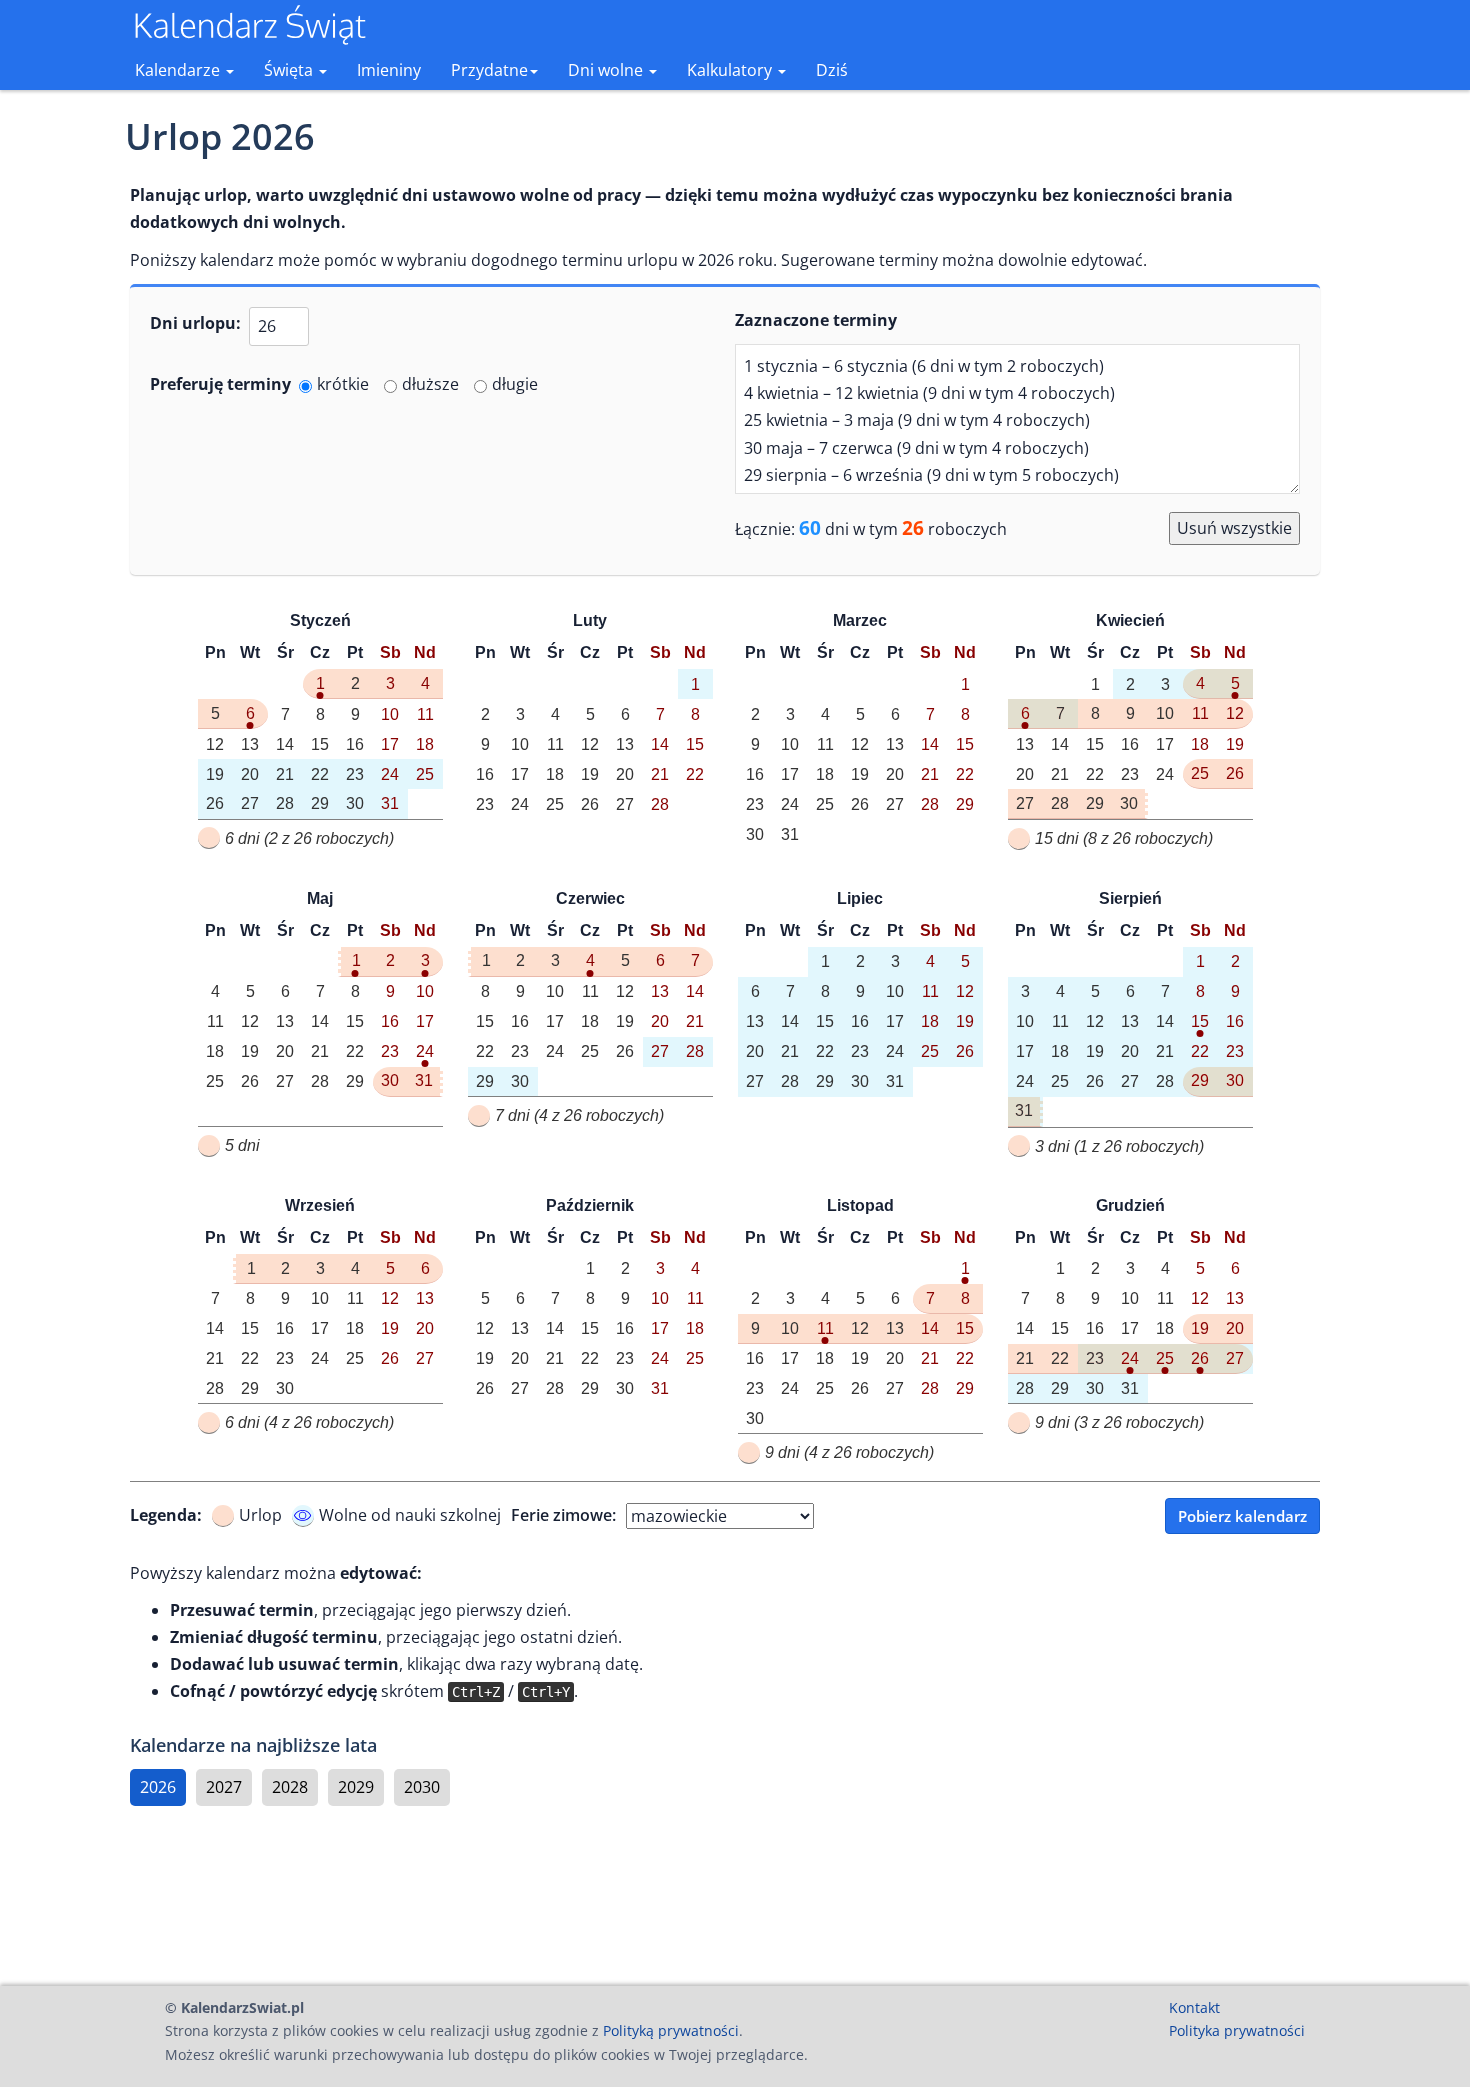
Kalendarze (179, 70)
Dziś (832, 70)
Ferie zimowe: (563, 1515)
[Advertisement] (725, 1896)
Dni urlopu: (195, 323)
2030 (422, 1787)
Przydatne (489, 70)
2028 (290, 1787)
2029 (356, 1787)
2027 (224, 1787)
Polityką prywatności (671, 2030)
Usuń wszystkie (1234, 528)
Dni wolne (607, 70)
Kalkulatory (731, 70)
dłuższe (430, 384)
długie (515, 384)
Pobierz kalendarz (1242, 1516)
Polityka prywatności (1237, 2030)
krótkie (343, 384)
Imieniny (389, 70)
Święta (290, 70)
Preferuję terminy (220, 384)
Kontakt (1194, 2007)
